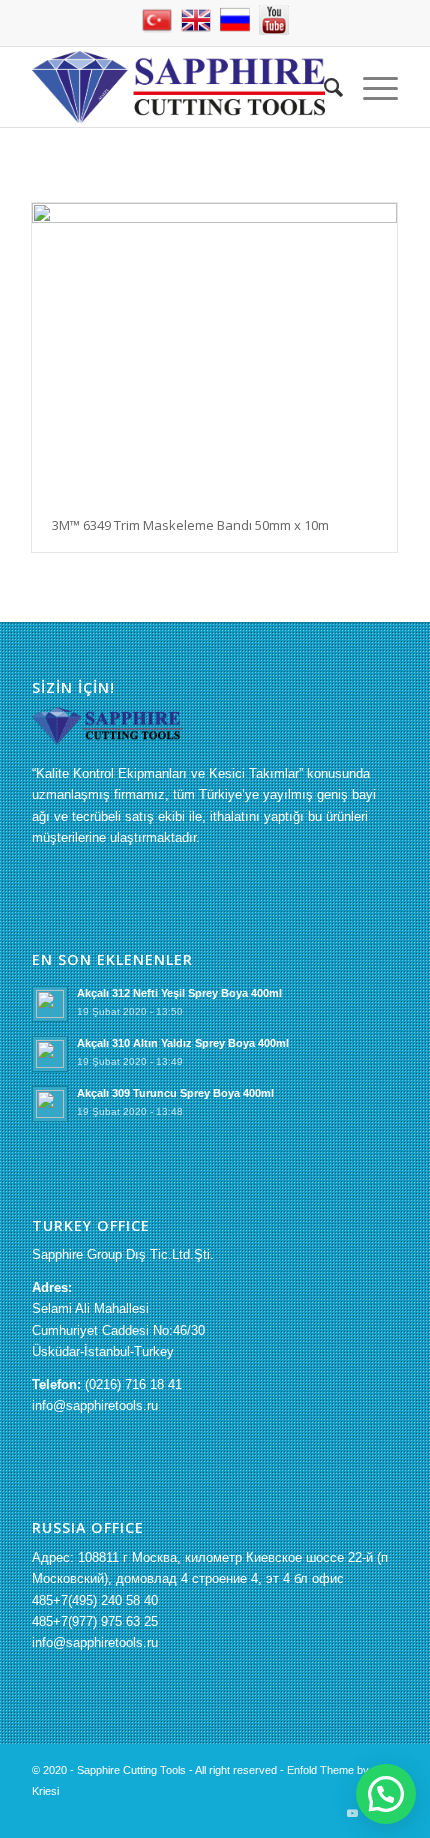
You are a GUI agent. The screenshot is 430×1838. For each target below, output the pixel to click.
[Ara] (323, 87)
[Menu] (370, 87)
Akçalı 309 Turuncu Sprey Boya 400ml (175, 1093)
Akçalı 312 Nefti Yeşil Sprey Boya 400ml (179, 993)
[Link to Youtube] (353, 1813)
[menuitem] (323, 87)
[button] (386, 1794)
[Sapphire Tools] (178, 87)
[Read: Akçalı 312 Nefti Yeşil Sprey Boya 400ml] (50, 1004)
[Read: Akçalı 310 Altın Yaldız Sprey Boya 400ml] (50, 1054)
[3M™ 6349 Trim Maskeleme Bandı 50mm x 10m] (214, 350)
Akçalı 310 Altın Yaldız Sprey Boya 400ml (183, 1043)
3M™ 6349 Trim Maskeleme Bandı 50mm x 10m (190, 525)
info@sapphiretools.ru (95, 1405)
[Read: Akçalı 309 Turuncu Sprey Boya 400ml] (50, 1104)
